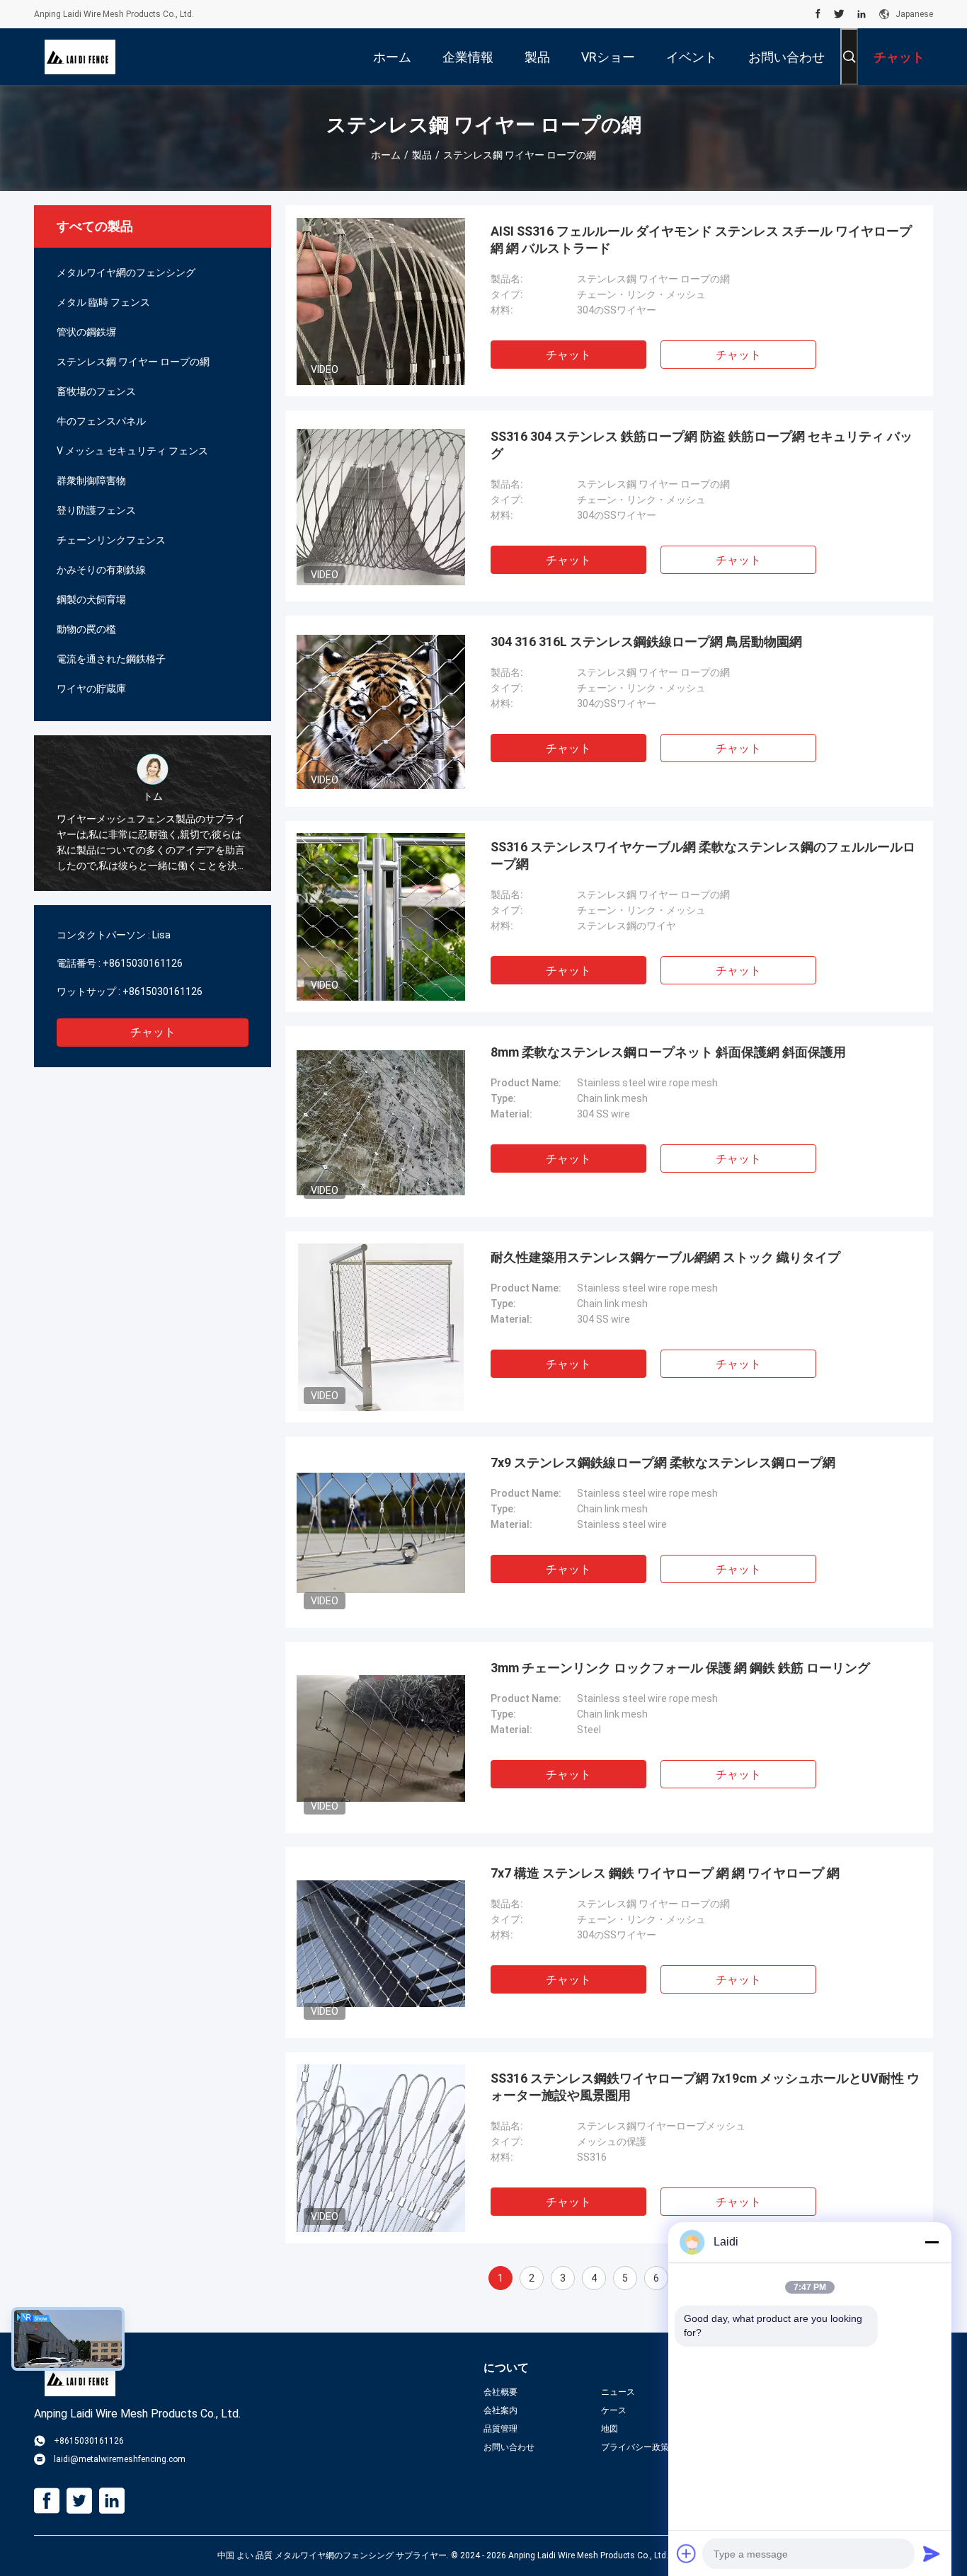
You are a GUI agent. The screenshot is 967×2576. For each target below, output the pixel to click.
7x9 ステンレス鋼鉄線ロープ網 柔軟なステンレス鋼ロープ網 (663, 1462)
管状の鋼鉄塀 (86, 332)
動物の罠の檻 (86, 629)
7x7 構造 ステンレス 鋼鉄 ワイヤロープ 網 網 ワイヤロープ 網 (665, 1873)
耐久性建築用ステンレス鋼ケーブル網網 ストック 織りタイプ (665, 1257)
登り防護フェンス (96, 510)
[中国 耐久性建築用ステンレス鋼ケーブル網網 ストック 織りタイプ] (381, 1327)
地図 (610, 2429)
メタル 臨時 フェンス (103, 302)
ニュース (618, 2392)
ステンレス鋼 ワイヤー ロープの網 (133, 362)
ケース (614, 2410)
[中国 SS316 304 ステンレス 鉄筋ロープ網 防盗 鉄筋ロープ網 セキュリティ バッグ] (381, 506)
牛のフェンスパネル (101, 421)
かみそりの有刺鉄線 (101, 570)
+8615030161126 (143, 963)
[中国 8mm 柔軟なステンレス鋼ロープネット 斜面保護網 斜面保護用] (381, 1122)
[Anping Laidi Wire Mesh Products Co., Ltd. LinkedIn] (862, 14)
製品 (422, 155)
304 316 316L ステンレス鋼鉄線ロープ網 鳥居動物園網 (646, 642)
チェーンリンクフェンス (111, 540)
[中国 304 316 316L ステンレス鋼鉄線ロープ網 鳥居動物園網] (381, 711)
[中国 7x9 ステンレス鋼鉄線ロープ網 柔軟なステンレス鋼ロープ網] (381, 1532)
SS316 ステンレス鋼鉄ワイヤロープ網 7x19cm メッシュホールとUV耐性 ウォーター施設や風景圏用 (705, 2087)
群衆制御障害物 (91, 481)
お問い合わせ (509, 2447)
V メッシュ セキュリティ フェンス (132, 451)
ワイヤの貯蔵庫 (91, 689)
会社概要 (500, 2392)
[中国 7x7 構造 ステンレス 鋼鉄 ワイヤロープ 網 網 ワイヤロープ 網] (381, 1943)
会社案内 (500, 2410)
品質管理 (500, 2429)
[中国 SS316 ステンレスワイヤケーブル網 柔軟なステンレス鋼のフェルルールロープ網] (381, 916)
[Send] (932, 2553)
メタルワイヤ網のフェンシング (126, 272)
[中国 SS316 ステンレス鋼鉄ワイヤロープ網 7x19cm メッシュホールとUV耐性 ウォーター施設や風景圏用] (380, 2148)
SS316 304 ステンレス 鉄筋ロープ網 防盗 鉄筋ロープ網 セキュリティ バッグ (702, 445)
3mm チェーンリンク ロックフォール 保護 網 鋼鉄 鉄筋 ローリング (680, 1668)
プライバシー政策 (635, 2447)
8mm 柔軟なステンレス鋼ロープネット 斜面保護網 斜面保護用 (668, 1052)
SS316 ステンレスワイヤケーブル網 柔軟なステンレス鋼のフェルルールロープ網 (703, 855)
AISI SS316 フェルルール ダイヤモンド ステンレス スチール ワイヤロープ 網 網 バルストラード (701, 240)
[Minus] (932, 2242)
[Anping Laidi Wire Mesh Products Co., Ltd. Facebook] (818, 14)
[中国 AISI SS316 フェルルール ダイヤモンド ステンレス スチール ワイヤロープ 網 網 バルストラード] (381, 301)
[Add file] (687, 2553)
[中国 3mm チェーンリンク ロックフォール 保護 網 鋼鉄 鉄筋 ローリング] (381, 1737)
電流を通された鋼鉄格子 (111, 659)
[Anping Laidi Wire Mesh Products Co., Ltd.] (80, 57)
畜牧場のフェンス (96, 391)
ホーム (386, 155)
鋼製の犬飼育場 (91, 599)
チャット (153, 1032)
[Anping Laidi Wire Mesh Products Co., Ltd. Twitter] (839, 14)
